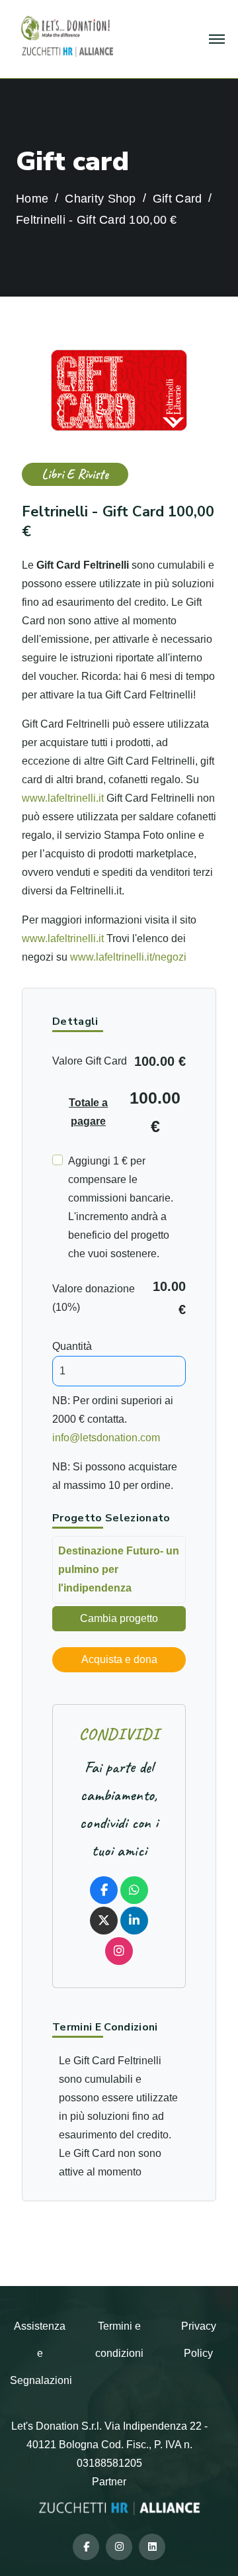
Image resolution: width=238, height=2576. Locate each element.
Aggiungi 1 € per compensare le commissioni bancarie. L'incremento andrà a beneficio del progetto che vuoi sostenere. (121, 1207)
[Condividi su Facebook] (104, 1890)
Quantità (72, 1346)
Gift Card (177, 199)
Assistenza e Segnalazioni (41, 2353)
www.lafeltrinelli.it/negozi (128, 957)
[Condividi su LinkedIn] (134, 1921)
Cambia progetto (119, 1618)
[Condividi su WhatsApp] (134, 1890)
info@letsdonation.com (106, 1438)
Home (32, 199)
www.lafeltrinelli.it (64, 798)
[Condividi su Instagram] (119, 1951)
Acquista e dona (119, 1659)
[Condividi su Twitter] (104, 1921)
